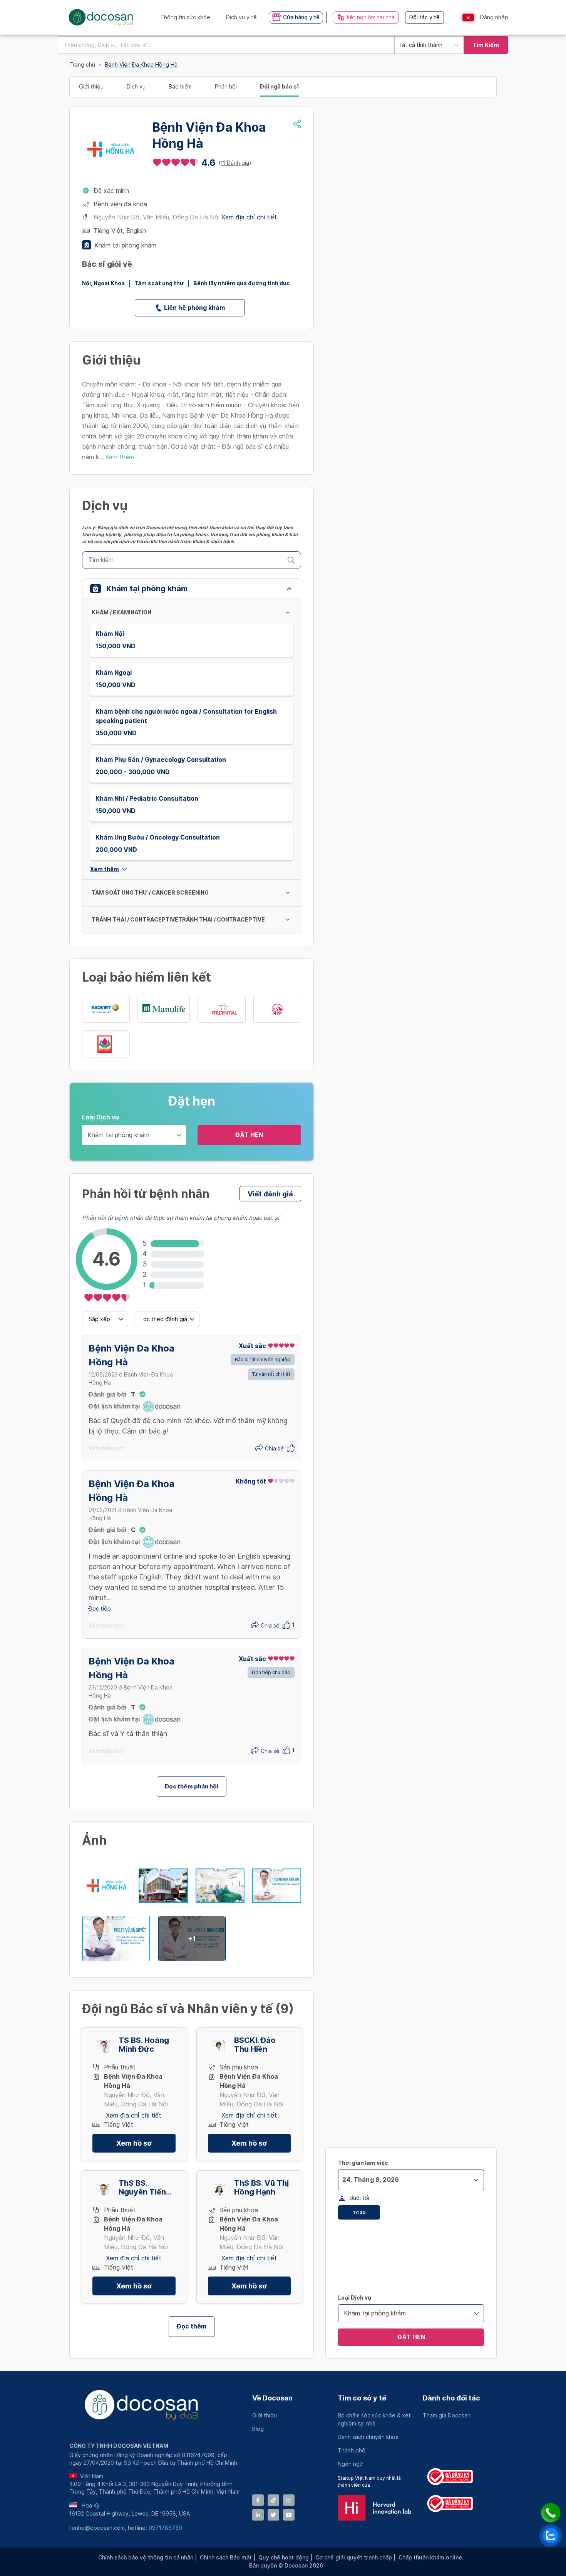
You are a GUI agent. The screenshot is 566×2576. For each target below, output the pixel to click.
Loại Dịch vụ (100, 1117)
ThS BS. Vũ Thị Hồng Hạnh (261, 2188)
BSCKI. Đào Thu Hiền (255, 2045)
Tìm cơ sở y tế (362, 2398)
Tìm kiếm (486, 45)
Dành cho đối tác (451, 2398)
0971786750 (165, 2528)
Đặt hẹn (249, 1135)
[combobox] (226, 45)
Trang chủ (82, 65)
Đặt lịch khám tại (114, 1406)
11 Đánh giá (235, 163)
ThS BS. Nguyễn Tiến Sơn (142, 2188)
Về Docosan (272, 2398)
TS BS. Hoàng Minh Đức (144, 2045)
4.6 (208, 163)
